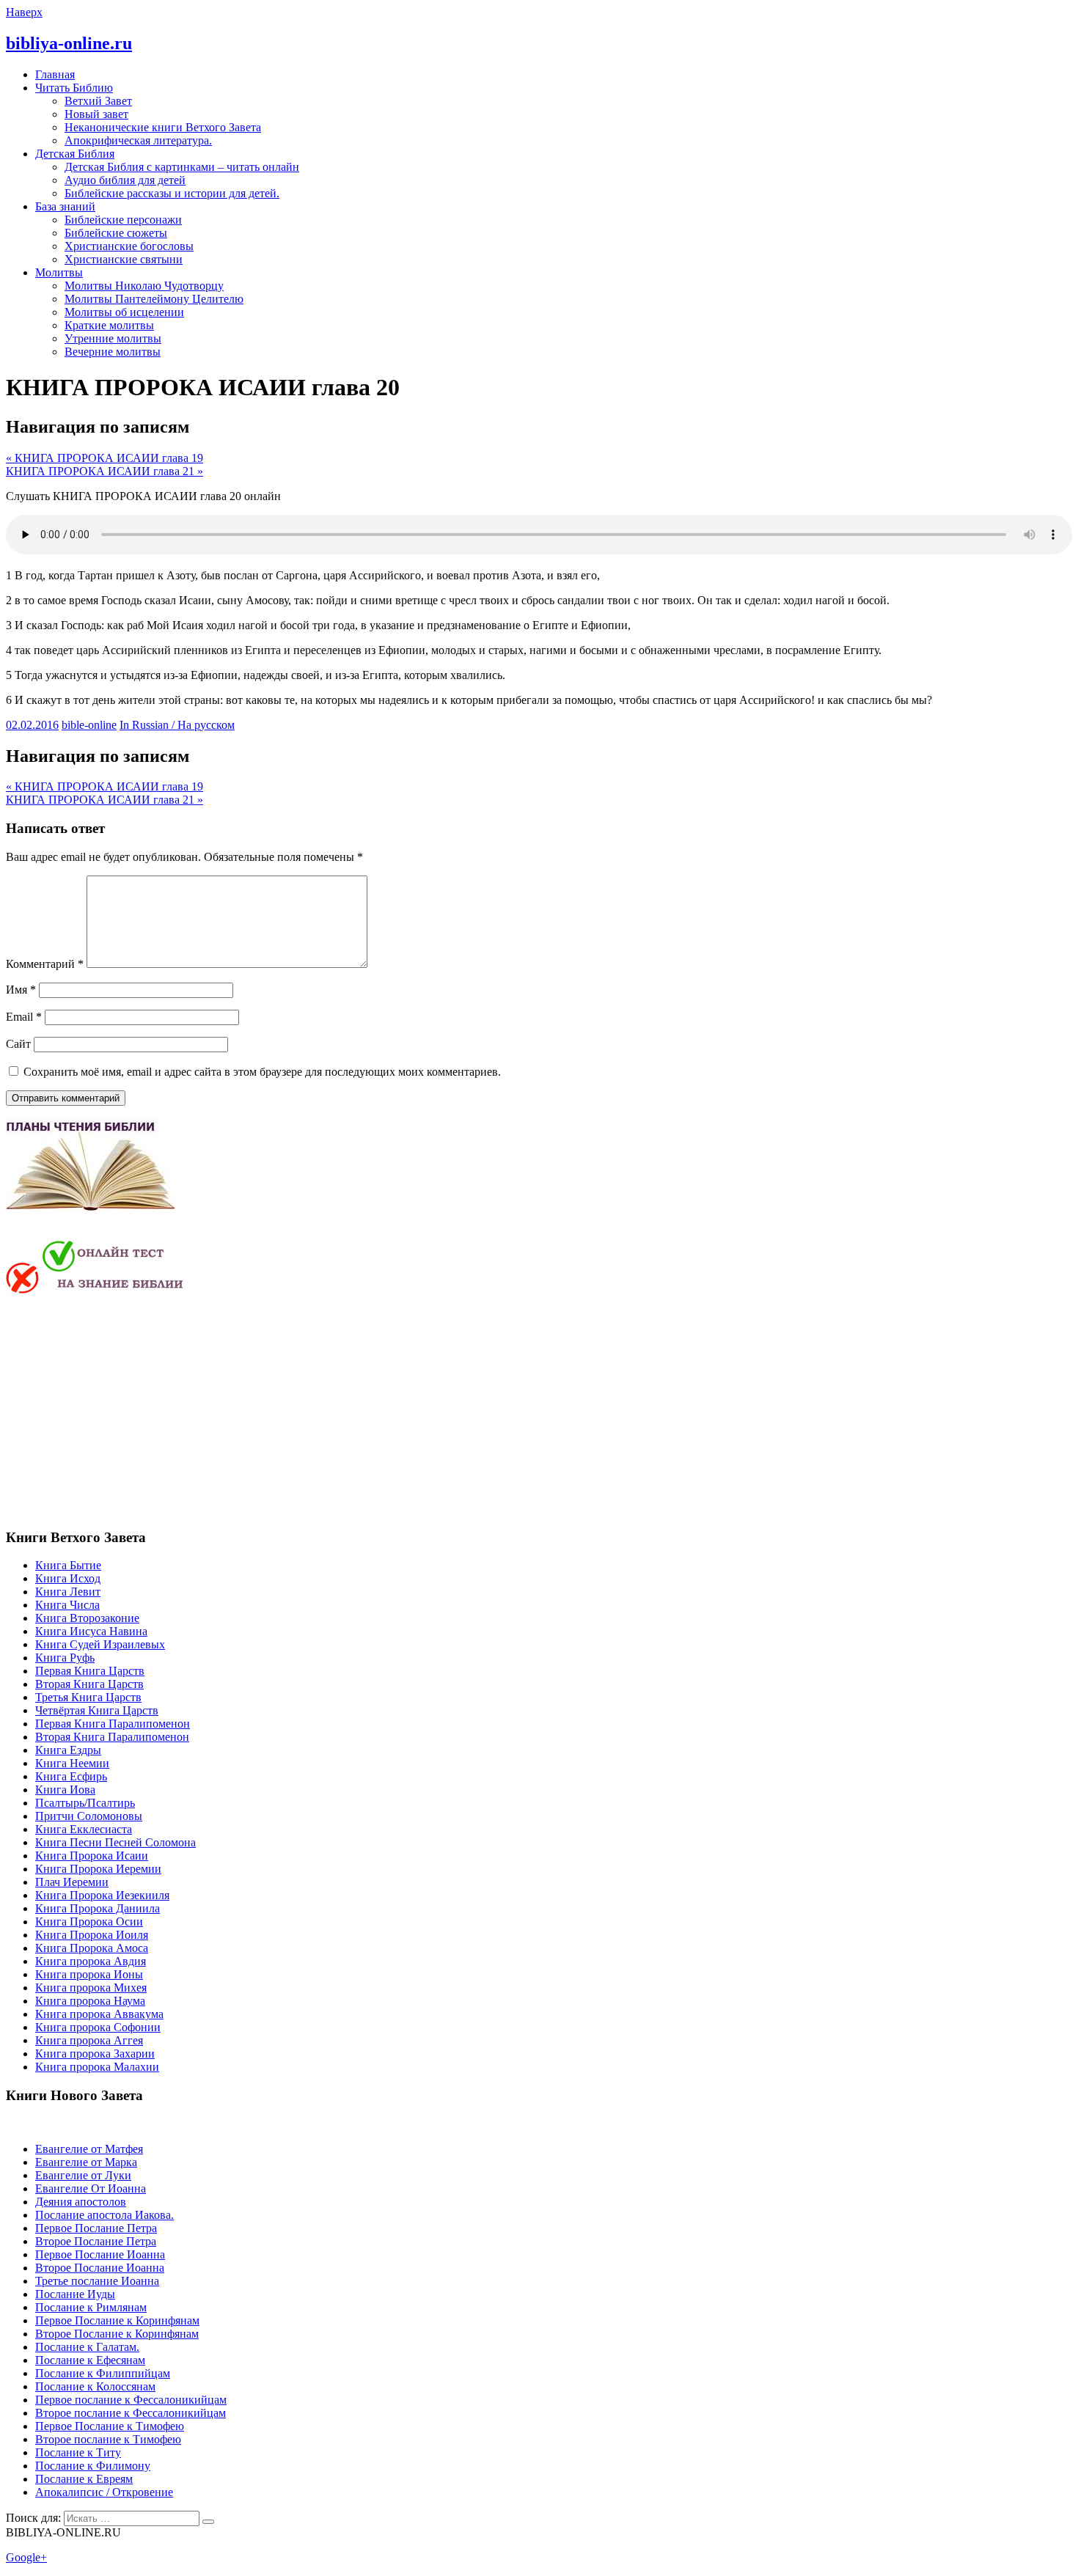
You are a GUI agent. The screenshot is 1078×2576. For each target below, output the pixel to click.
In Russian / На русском (177, 725)
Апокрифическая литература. (138, 140)
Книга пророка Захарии (95, 2054)
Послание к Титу (78, 2452)
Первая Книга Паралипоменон (113, 1724)
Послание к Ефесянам (90, 2360)
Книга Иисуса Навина (91, 1631)
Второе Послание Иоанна (100, 2268)
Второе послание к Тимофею (108, 2439)
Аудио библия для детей (125, 180)
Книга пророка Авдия (91, 1961)
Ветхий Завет (98, 101)
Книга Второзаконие (87, 1618)
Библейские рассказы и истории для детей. (172, 193)
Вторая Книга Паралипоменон (112, 1737)
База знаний (65, 206)
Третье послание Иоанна (97, 2281)
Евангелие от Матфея (89, 2149)
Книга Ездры (68, 1750)
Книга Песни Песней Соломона (115, 1842)
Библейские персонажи (123, 220)
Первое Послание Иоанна (100, 2254)
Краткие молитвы (109, 325)
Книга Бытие (68, 1565)
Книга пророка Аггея (89, 2040)
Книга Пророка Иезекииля (102, 1895)
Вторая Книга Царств (89, 1684)
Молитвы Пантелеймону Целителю (154, 299)
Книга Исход (68, 1578)
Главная (55, 74)
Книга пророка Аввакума (99, 2014)
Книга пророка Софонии (98, 2027)
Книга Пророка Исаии (92, 1856)
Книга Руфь (65, 1658)
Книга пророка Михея (91, 1988)
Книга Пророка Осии (89, 1922)
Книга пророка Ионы (89, 1974)
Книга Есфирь (71, 1776)
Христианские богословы (129, 246)
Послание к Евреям (84, 2479)
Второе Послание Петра (96, 2241)
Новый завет (96, 114)
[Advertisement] (129, 1410)
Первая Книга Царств (90, 1671)
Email (24, 1017)
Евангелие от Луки (83, 2175)
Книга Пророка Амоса (92, 1948)
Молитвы (59, 272)
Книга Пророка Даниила (98, 1908)
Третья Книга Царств (88, 1697)
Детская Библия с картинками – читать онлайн (182, 167)
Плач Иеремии (72, 1882)
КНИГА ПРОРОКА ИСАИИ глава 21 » (104, 471)
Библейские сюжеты (116, 233)
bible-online (89, 725)
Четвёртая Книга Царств (97, 1710)
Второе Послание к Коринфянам (117, 2334)
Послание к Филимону (93, 2466)
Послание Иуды (75, 2294)
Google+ (26, 2557)
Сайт (18, 1044)
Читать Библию (74, 88)
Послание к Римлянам (91, 2307)
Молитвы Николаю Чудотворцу (144, 286)
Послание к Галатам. (87, 2347)
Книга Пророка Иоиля (92, 1935)
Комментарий (45, 964)
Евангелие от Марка (86, 2162)
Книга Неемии (72, 1763)
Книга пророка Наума (90, 2001)
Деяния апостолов (81, 2202)
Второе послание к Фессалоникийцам (131, 2413)
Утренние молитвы (113, 338)
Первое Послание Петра (96, 2228)
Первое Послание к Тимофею (110, 2426)
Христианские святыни (124, 259)
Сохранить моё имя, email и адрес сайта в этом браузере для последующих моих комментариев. (262, 1072)
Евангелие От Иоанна (91, 2188)
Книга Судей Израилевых (100, 1644)
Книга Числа (67, 1605)
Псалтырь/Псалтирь (85, 1803)
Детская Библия (75, 154)
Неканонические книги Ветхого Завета (163, 127)
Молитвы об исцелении (124, 312)
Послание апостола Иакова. (104, 2215)
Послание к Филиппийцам (103, 2373)
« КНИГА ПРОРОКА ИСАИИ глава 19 (104, 458)
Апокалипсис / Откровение (104, 2492)
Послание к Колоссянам (95, 2386)
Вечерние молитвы (113, 352)
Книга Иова (65, 1790)
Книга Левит (68, 1592)
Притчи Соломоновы (89, 1816)
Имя (21, 990)
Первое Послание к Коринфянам (117, 2320)
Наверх (24, 12)
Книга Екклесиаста (84, 1829)
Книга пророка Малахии (97, 2067)
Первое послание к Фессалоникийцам (131, 2400)
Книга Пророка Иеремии (98, 1869)
